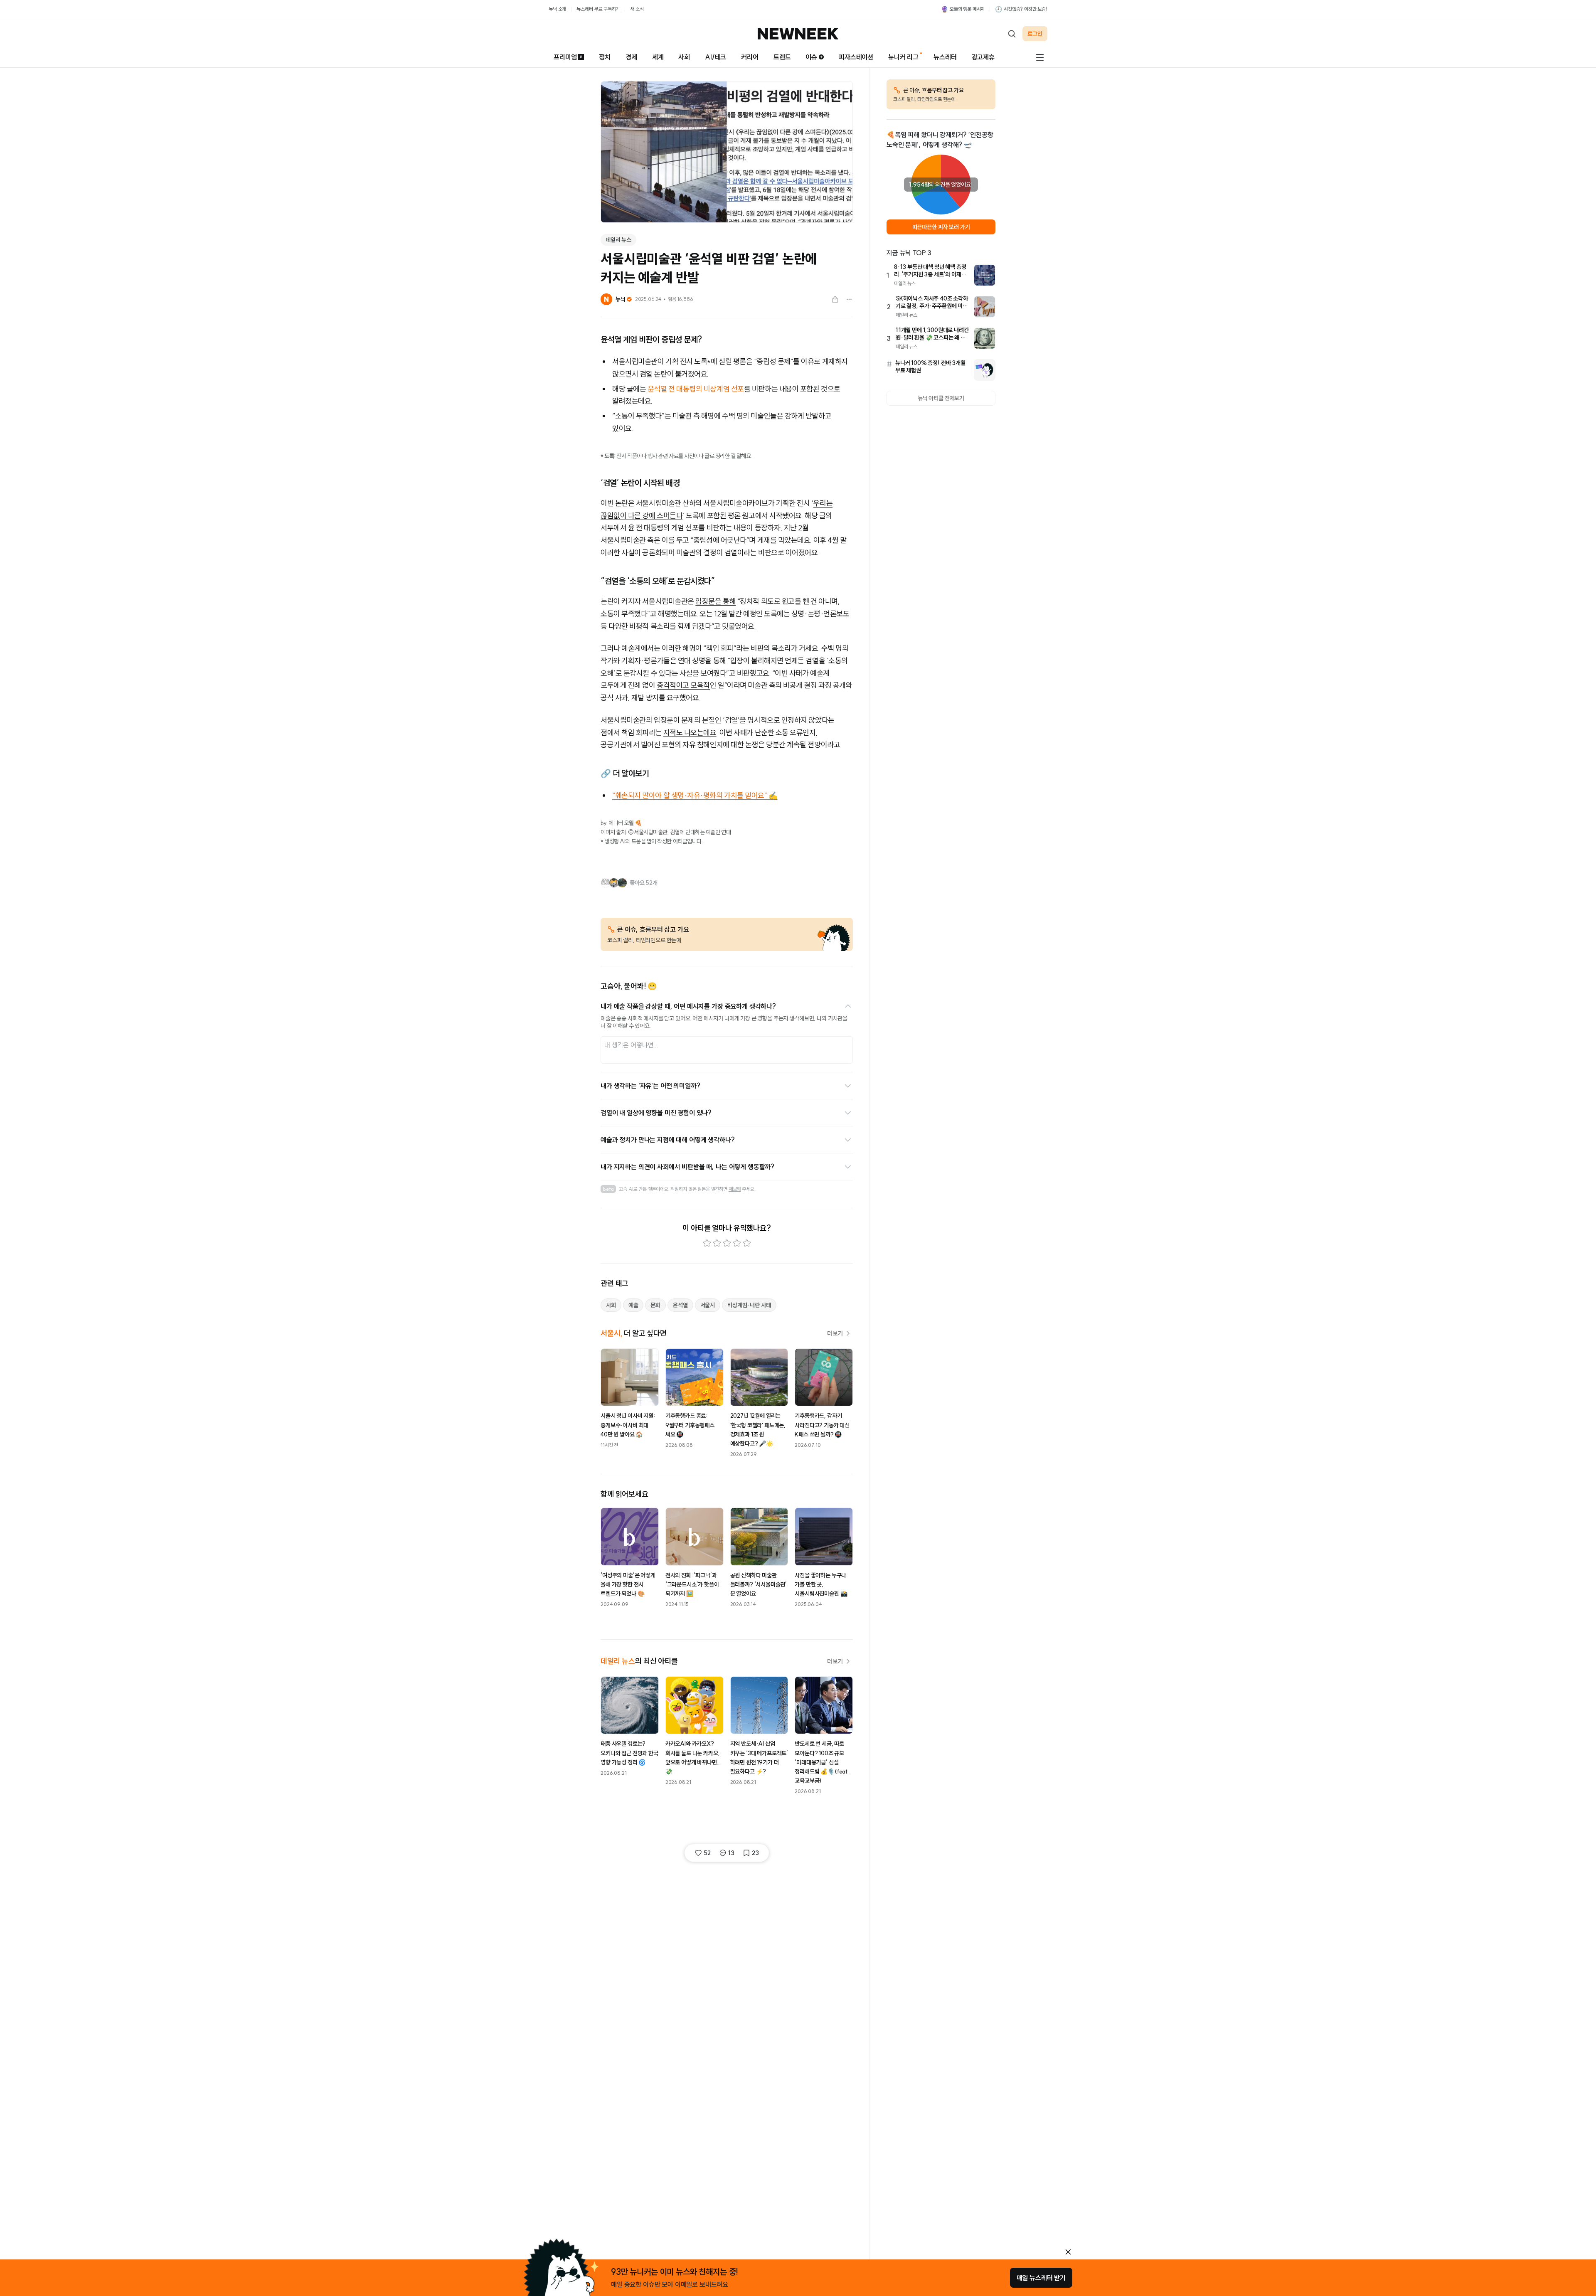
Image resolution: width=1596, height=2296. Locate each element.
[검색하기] (1012, 34)
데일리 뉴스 (618, 240)
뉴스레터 (945, 57)
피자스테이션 (856, 57)
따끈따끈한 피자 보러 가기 (941, 227)
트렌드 (782, 57)
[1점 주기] (707, 1243)
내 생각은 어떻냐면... (631, 1045)
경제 (631, 57)
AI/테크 (715, 57)
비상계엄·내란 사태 (749, 1305)
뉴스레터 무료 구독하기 (598, 9)
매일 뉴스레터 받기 (1041, 2278)
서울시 (708, 1305)
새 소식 (637, 9)
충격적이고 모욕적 (683, 685)
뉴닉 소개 (557, 9)
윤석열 (680, 1305)
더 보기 (835, 1333)
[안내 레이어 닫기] (1068, 2252)
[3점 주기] (727, 1243)
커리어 (750, 57)
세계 (658, 57)
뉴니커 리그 (903, 57)
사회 (684, 57)
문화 (655, 1305)
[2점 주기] (717, 1243)
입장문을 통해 (715, 601)
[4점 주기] (737, 1243)
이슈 (811, 57)
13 (731, 1853)
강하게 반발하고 (808, 416)
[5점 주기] (747, 1243)
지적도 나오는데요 (690, 733)
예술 (633, 1305)
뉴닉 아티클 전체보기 (941, 398)
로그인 (1035, 34)
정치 (605, 57)
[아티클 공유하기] (835, 299)
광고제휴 (983, 57)
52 (707, 1853)
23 (755, 1853)
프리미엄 (565, 57)
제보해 (735, 1189)
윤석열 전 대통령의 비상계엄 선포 (696, 389)
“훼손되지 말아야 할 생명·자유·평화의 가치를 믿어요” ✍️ (695, 795)
